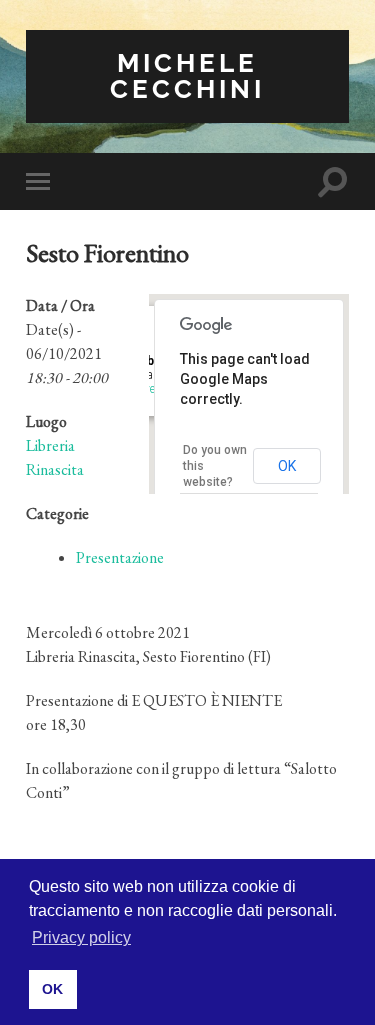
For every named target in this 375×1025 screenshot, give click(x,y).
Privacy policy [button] (81, 937)
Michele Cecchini (187, 75)
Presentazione (120, 557)
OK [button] (52, 989)
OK (287, 466)
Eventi (153, 389)
